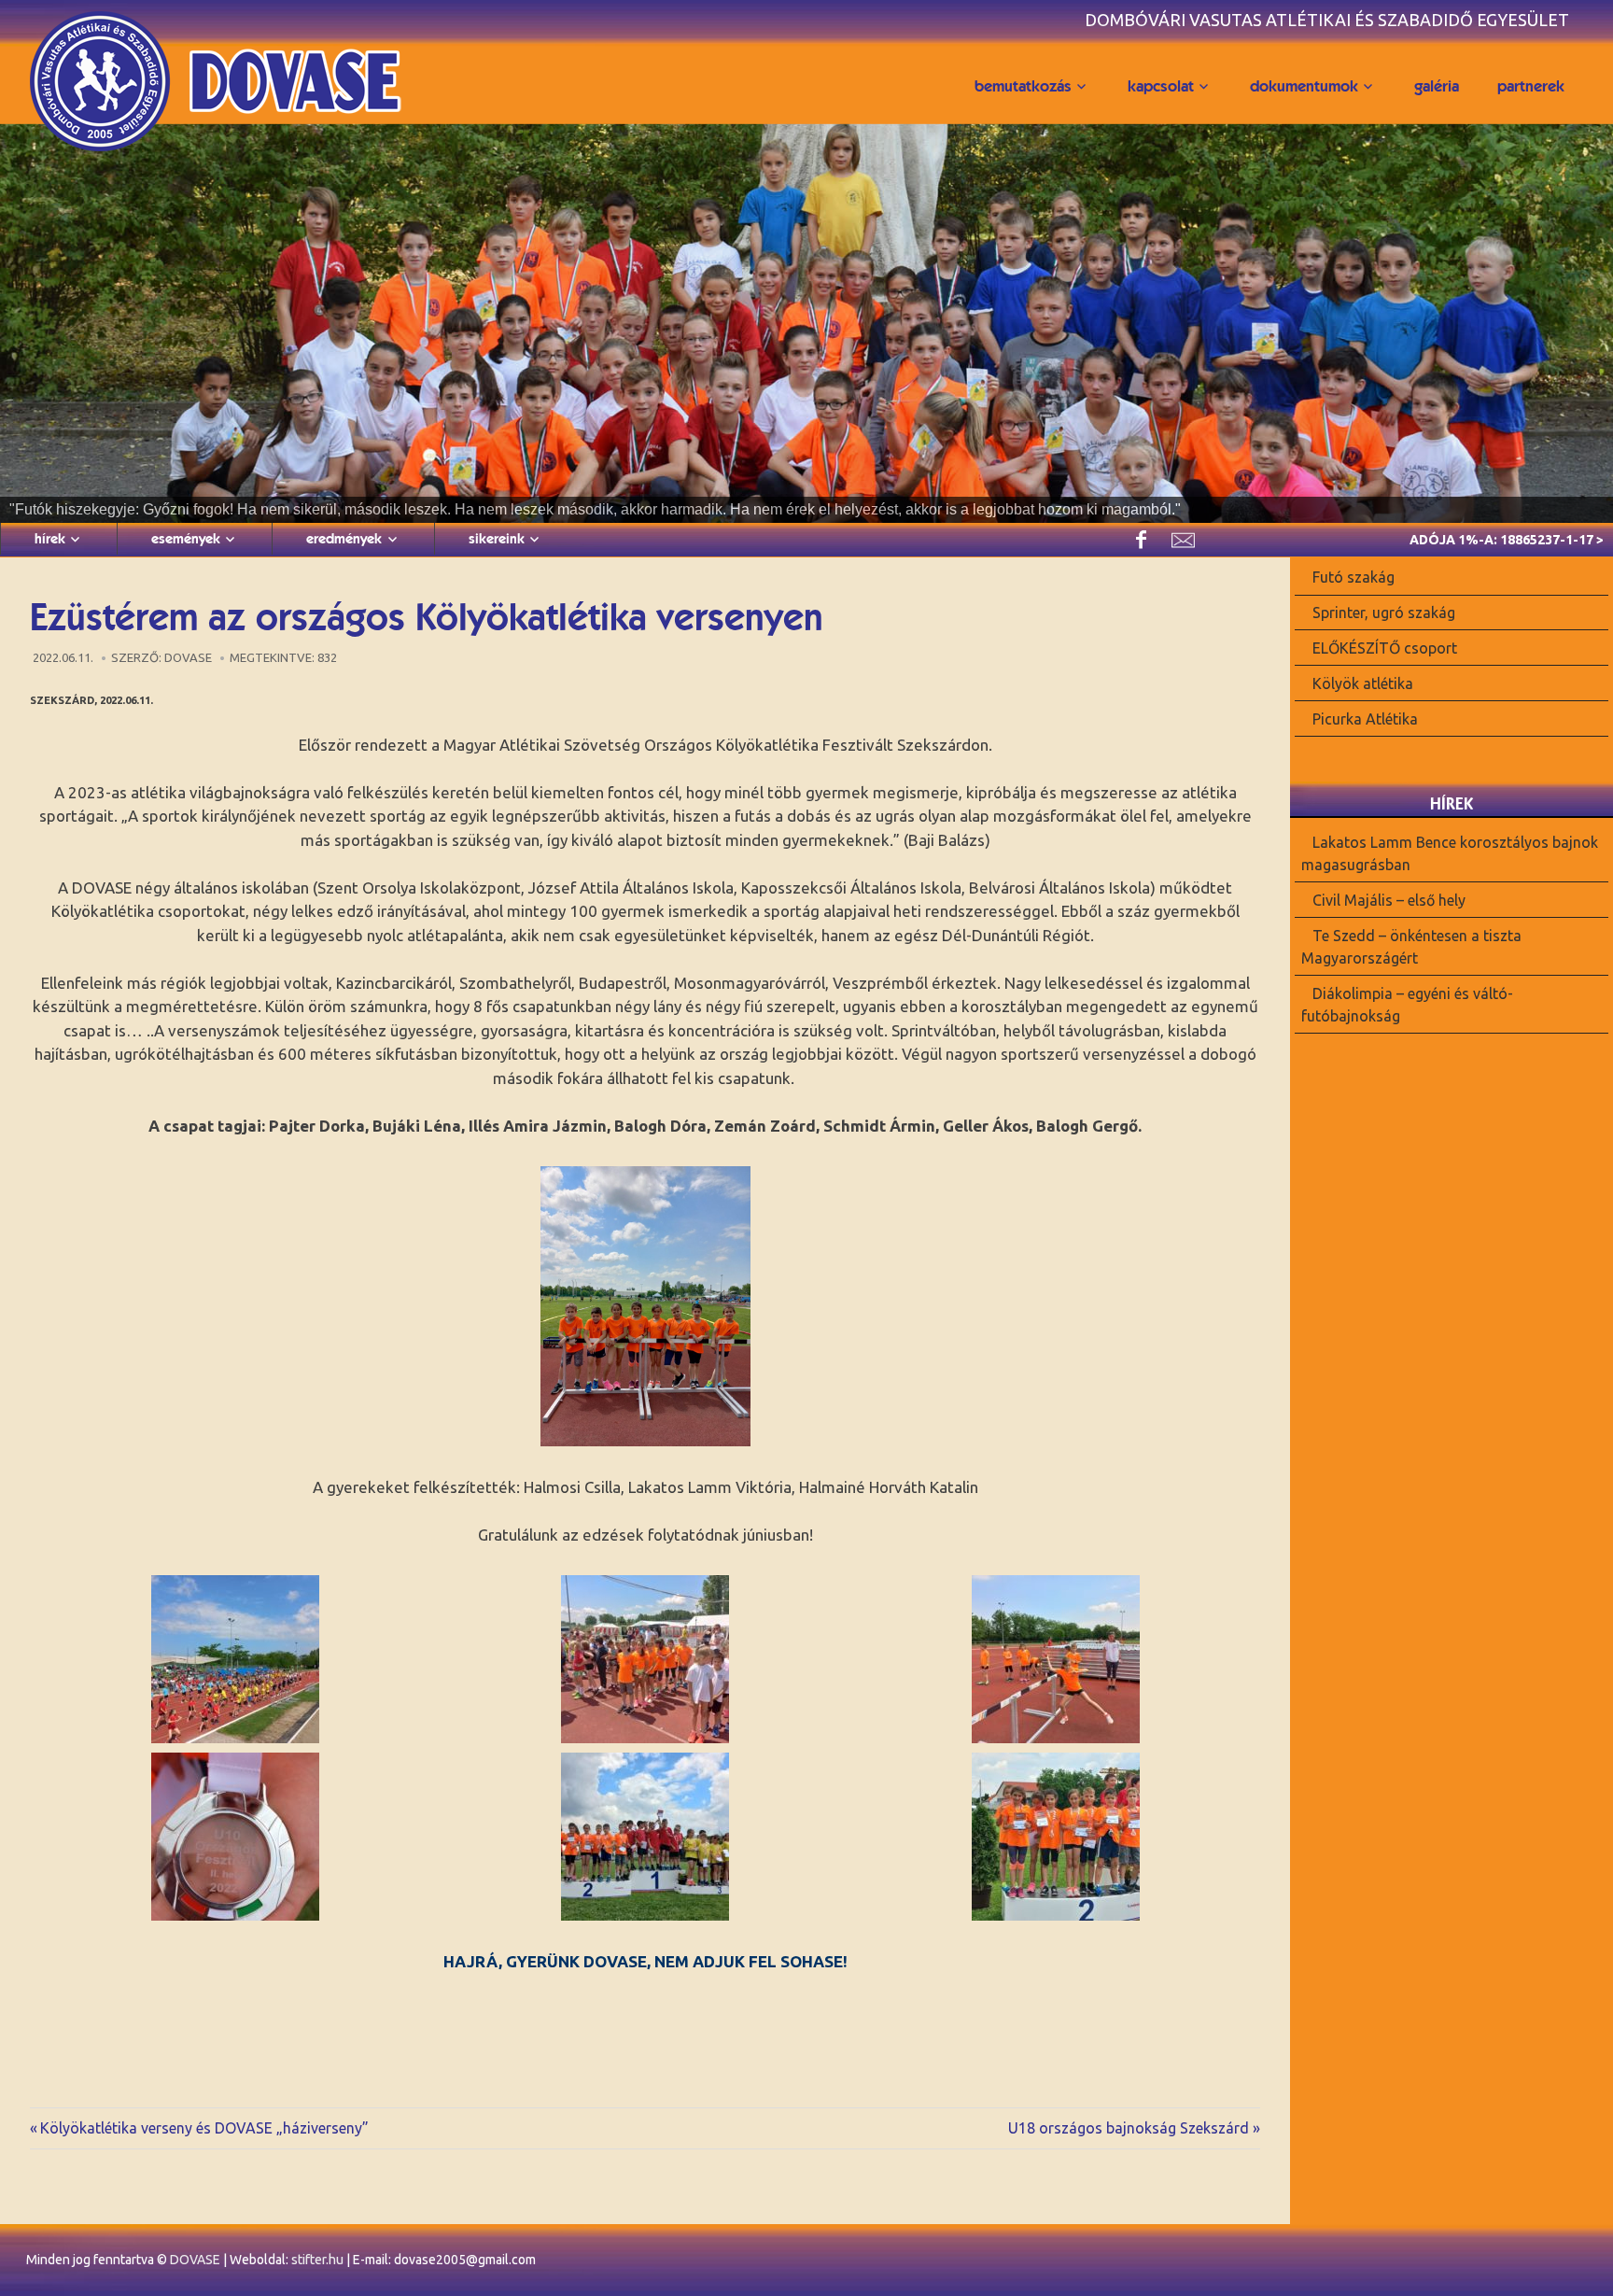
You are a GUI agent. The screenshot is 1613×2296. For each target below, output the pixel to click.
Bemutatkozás (1023, 86)
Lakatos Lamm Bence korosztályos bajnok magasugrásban (1450, 853)
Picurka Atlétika (1365, 718)
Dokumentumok (1304, 86)
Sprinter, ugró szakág (1384, 613)
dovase (188, 657)
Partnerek (1531, 86)
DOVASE (195, 2260)
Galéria (1437, 86)
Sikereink (497, 539)
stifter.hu (317, 2260)
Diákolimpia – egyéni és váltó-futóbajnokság (1408, 1004)
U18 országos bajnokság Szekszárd (1129, 2128)
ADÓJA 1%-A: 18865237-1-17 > (1507, 540)
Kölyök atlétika (1363, 683)
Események (186, 539)
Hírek (50, 539)
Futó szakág (1354, 577)
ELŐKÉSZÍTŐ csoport (1385, 648)
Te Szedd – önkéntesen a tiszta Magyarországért (1412, 947)
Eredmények (344, 539)
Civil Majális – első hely (1389, 900)
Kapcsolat (1161, 86)
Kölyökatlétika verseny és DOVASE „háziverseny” (204, 2128)
